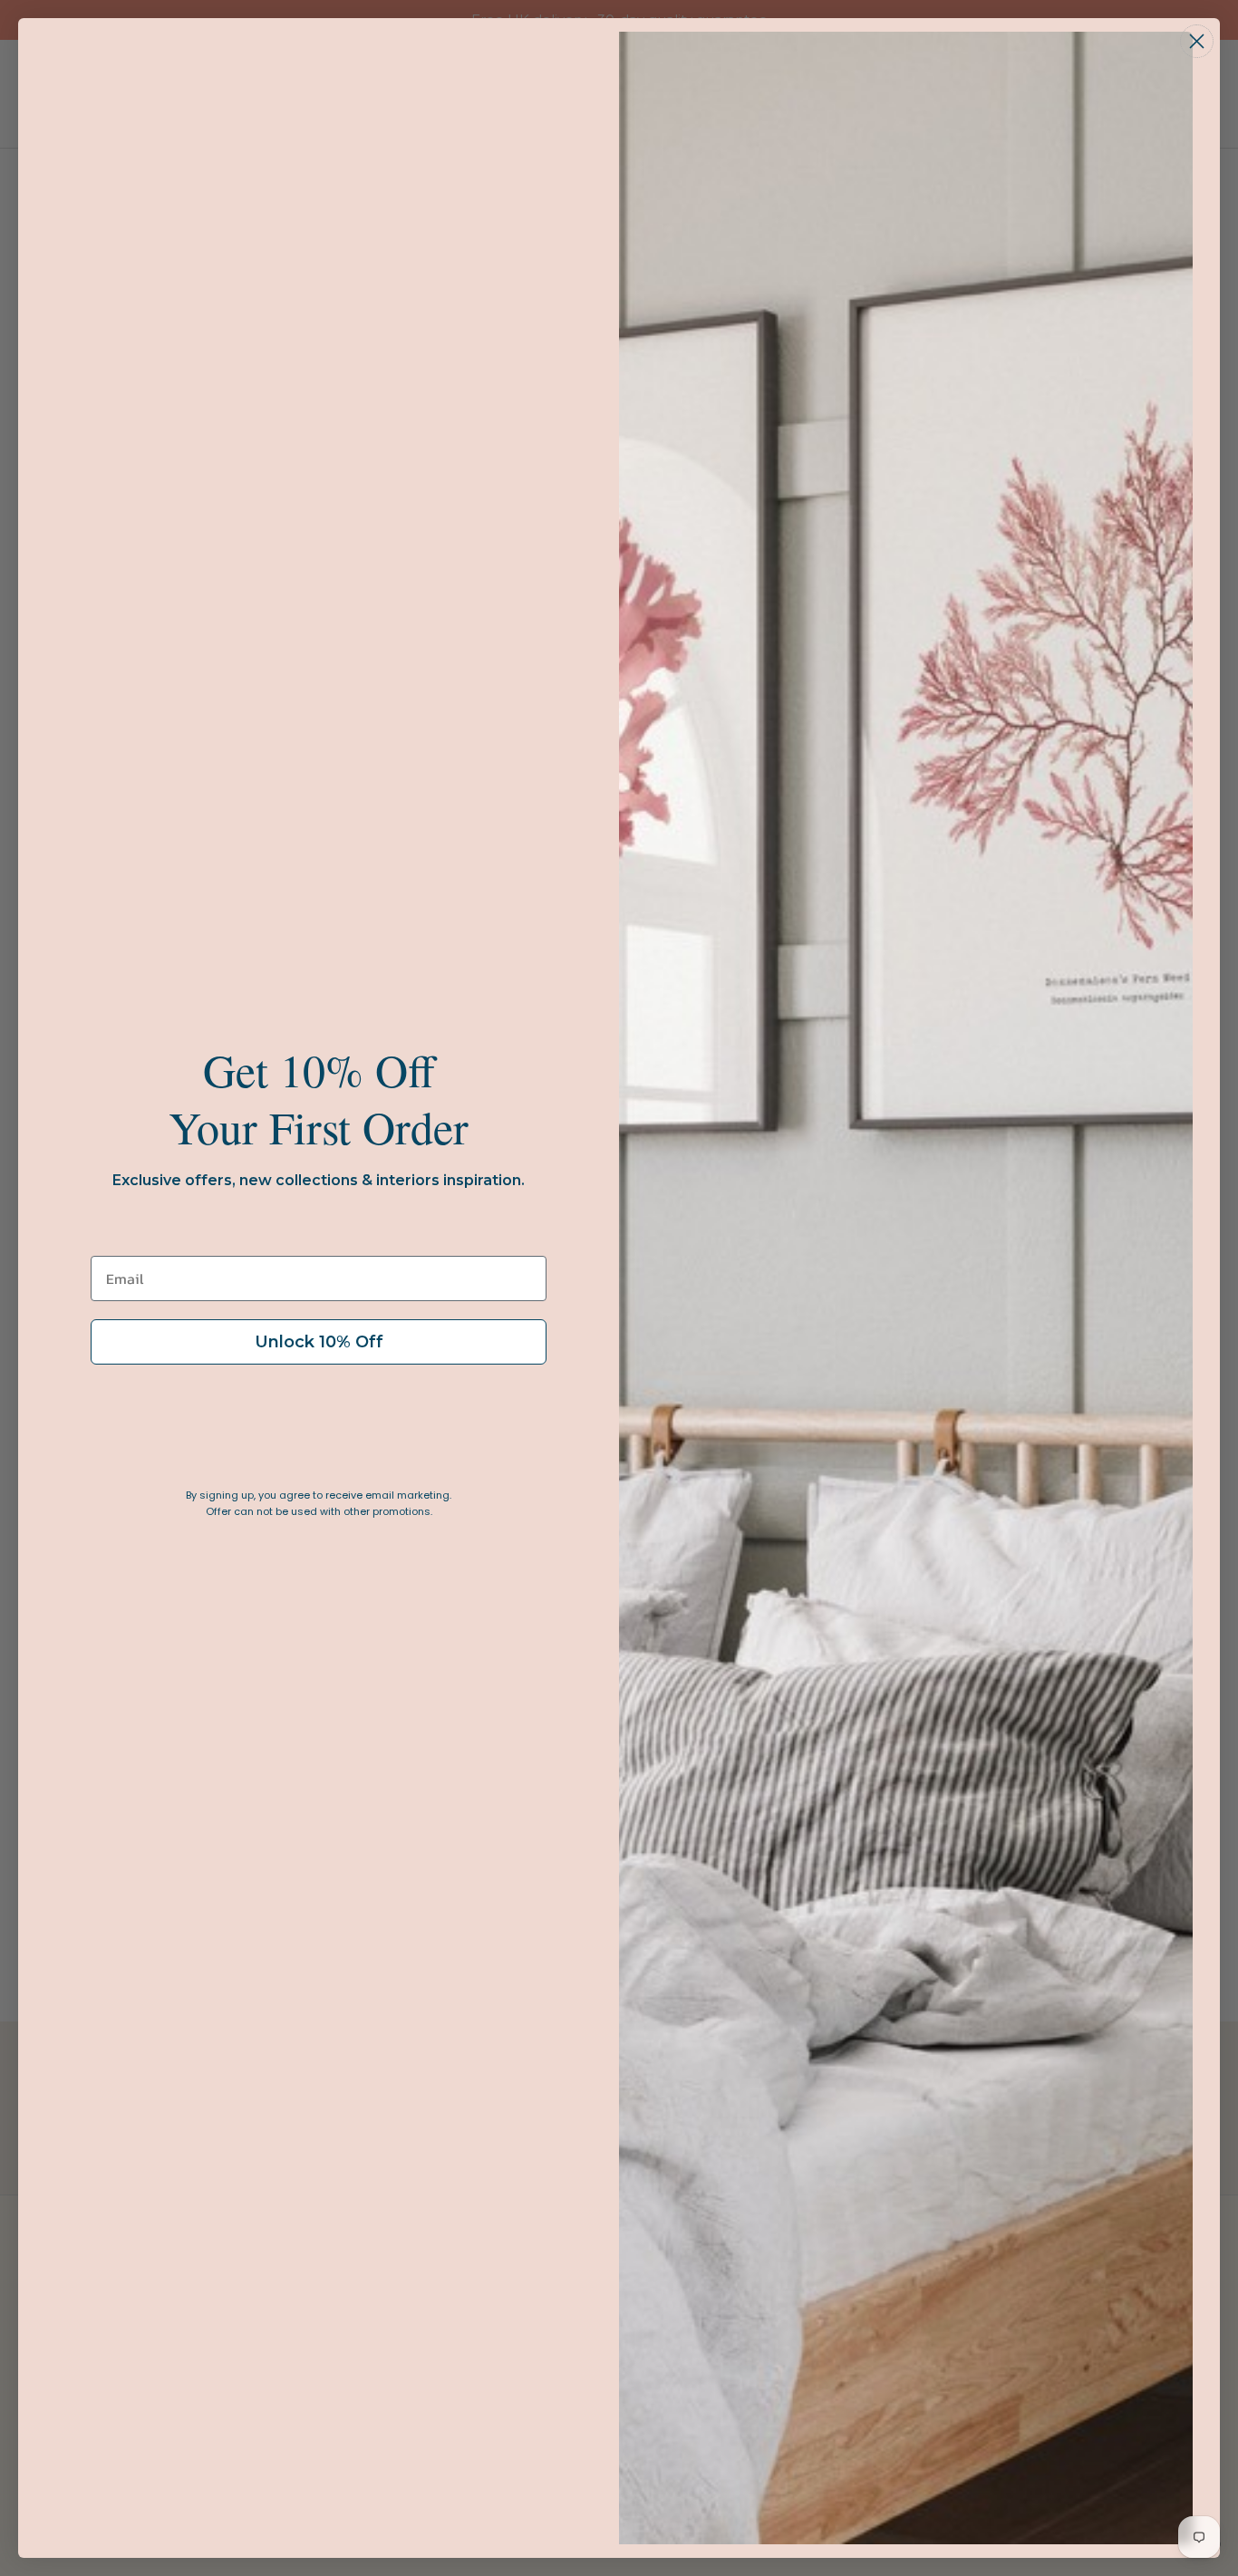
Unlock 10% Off (319, 1342)
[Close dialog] (1197, 41)
